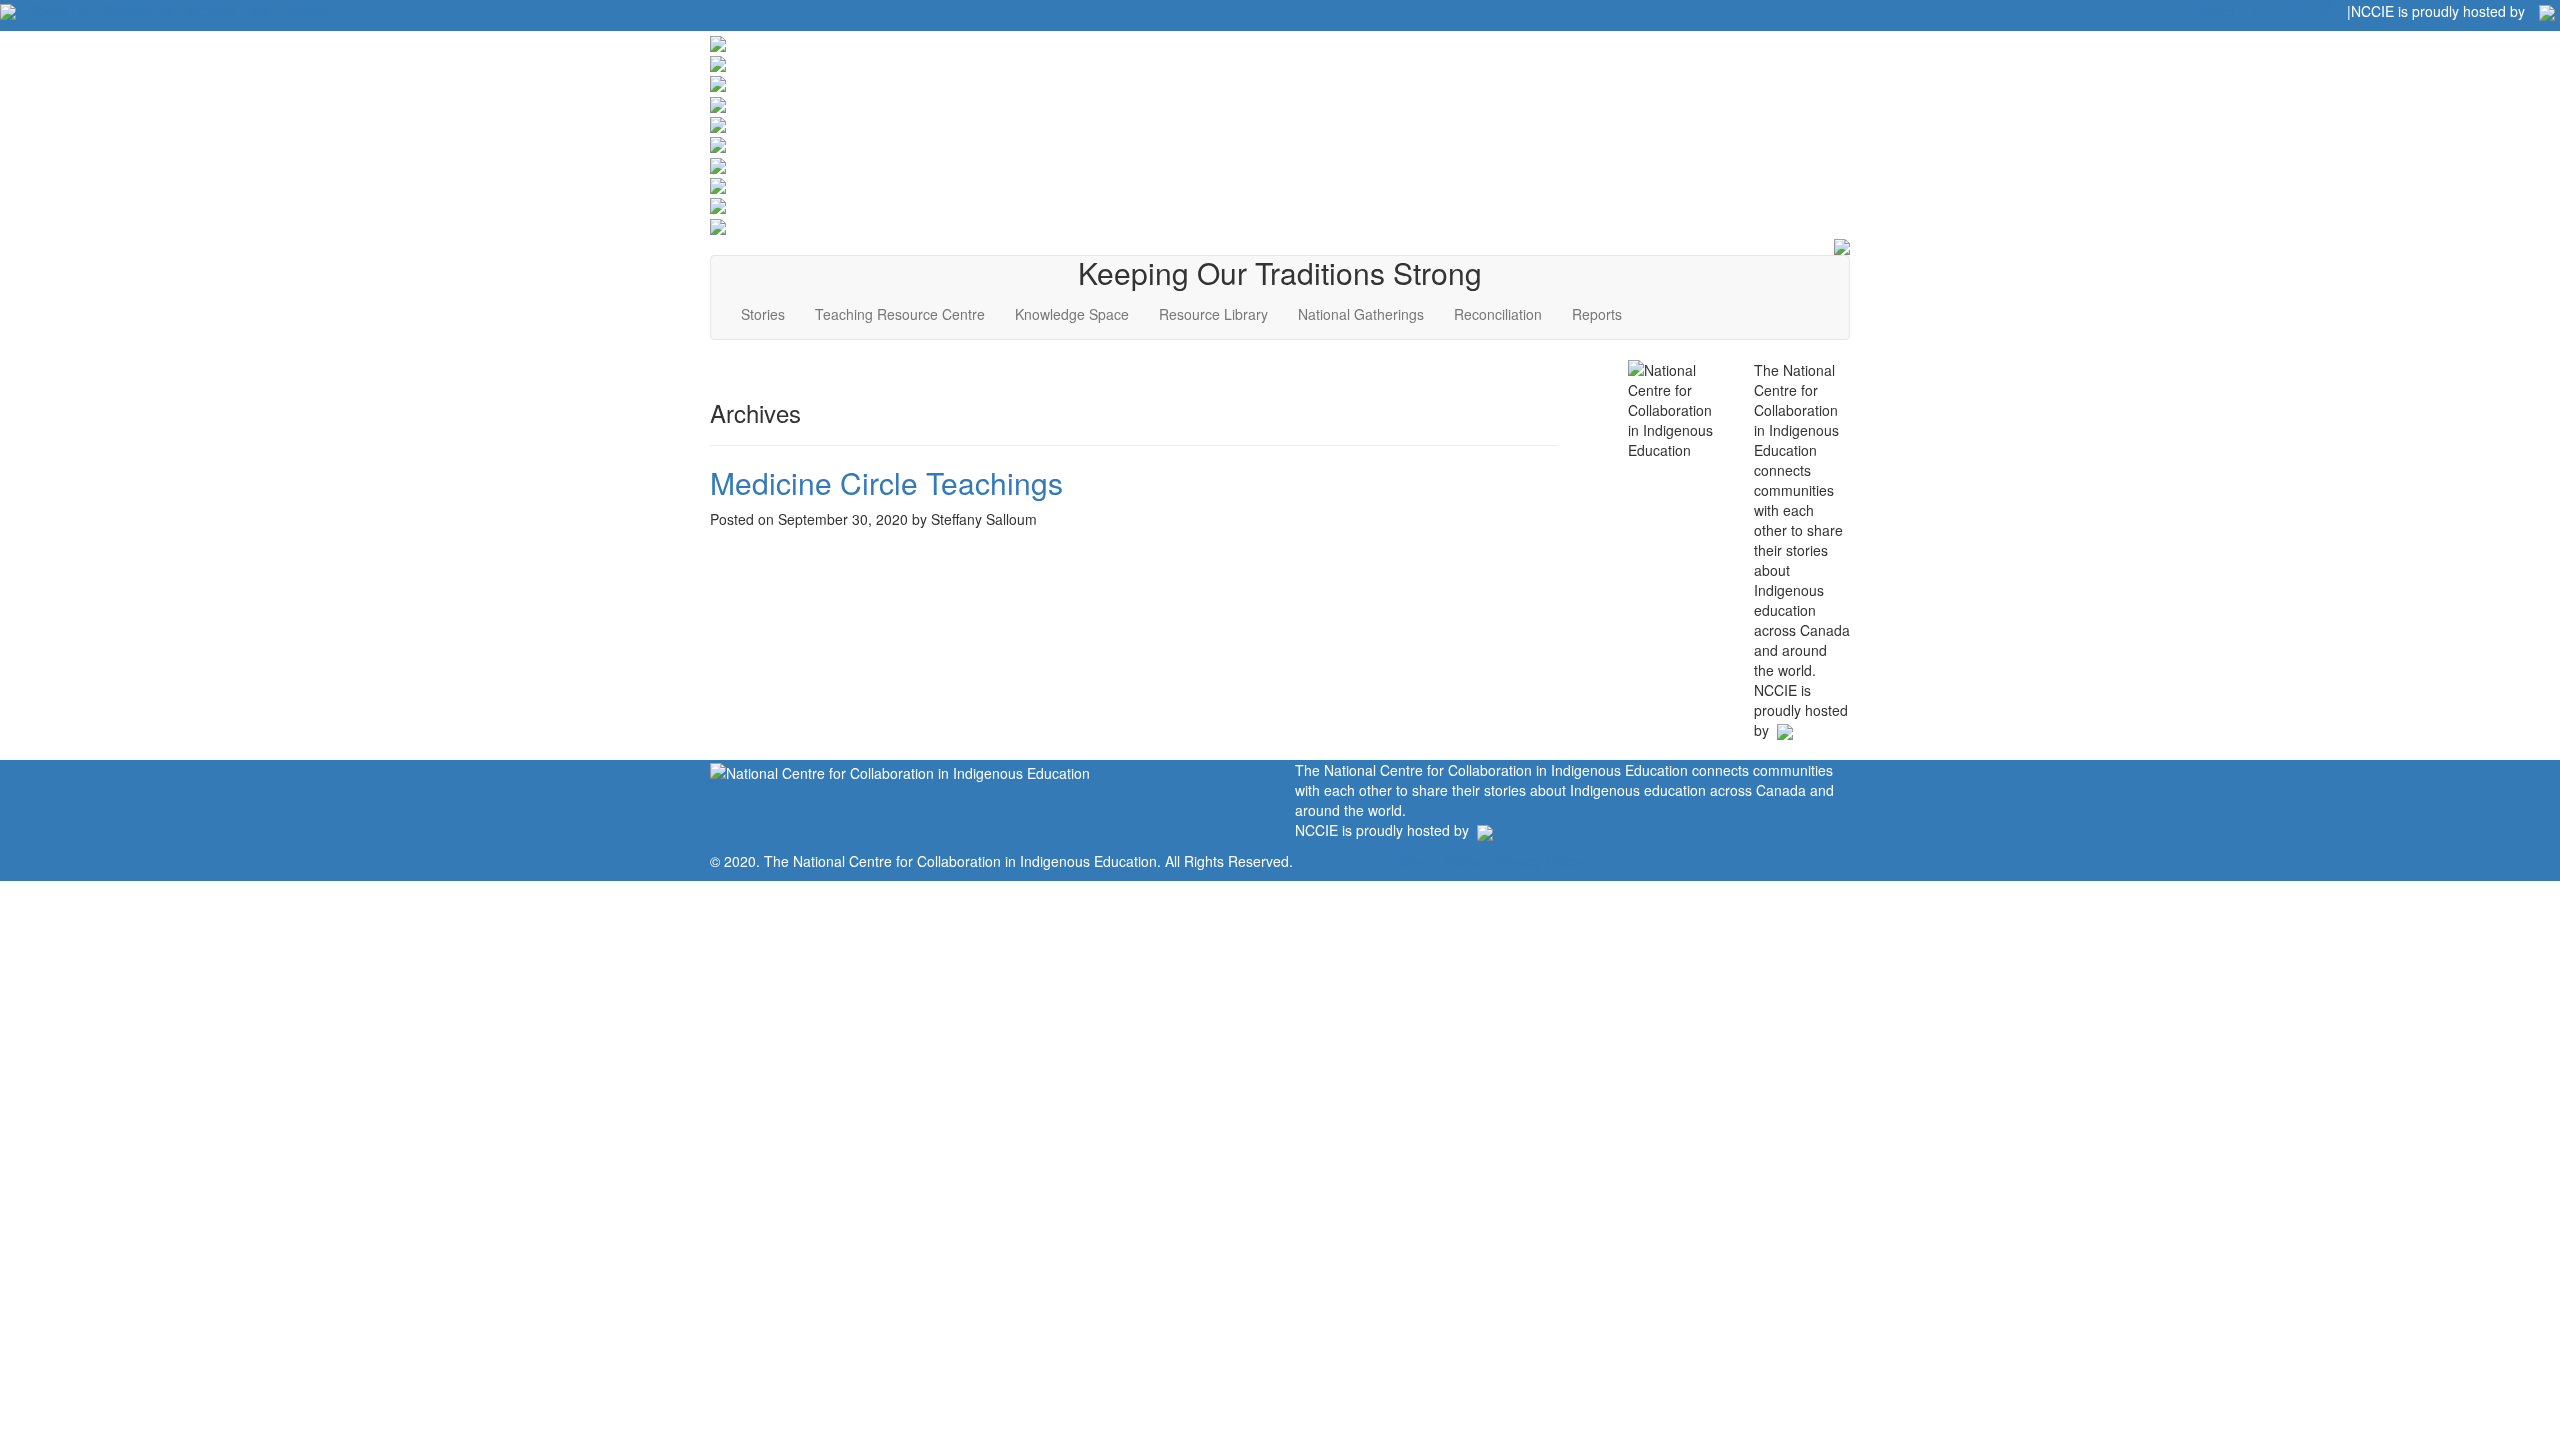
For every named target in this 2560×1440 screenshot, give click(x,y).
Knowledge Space (1072, 314)
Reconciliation (1498, 314)
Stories (763, 314)
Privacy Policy (1539, 861)
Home (1412, 861)
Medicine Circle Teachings (886, 482)
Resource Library (1213, 314)
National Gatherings (1361, 314)
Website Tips (227, 10)
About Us (59, 10)
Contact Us (137, 10)
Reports (1597, 314)
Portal (1463, 861)
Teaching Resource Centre (900, 314)
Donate (305, 10)
